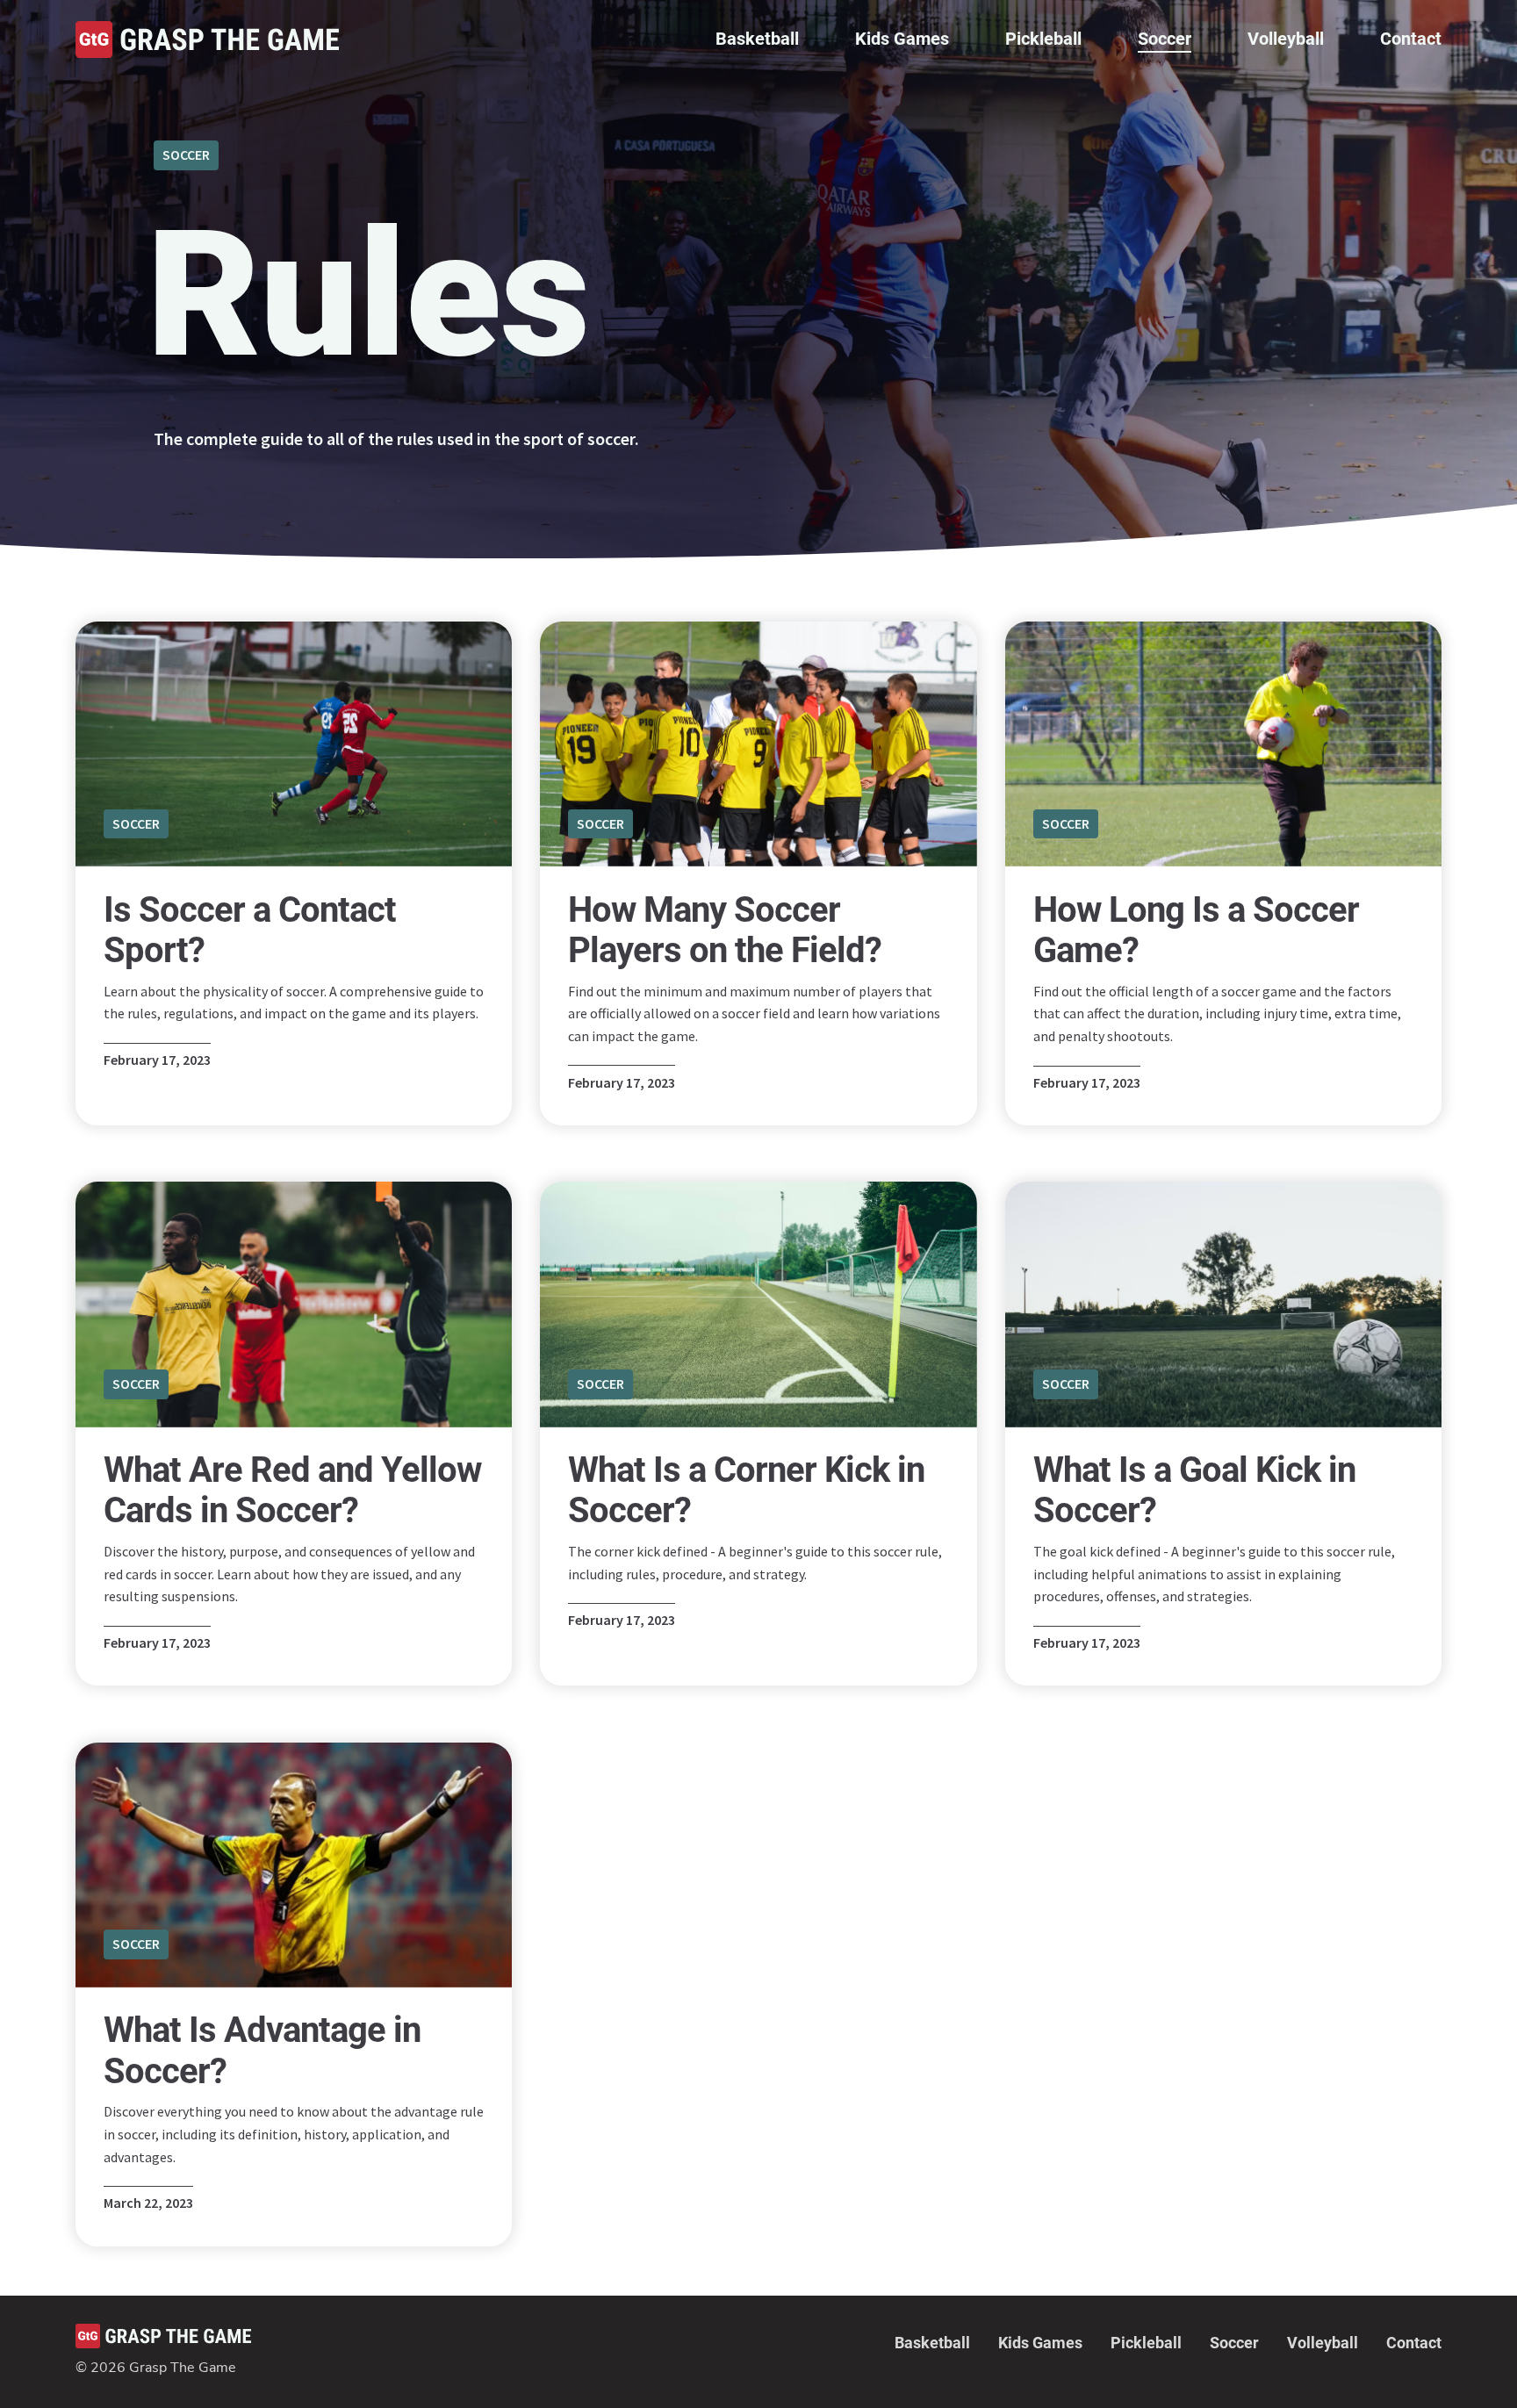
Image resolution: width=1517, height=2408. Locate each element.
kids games (902, 39)
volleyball (1286, 39)
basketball (757, 39)
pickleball (1043, 39)
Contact (1411, 39)
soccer (1165, 39)
